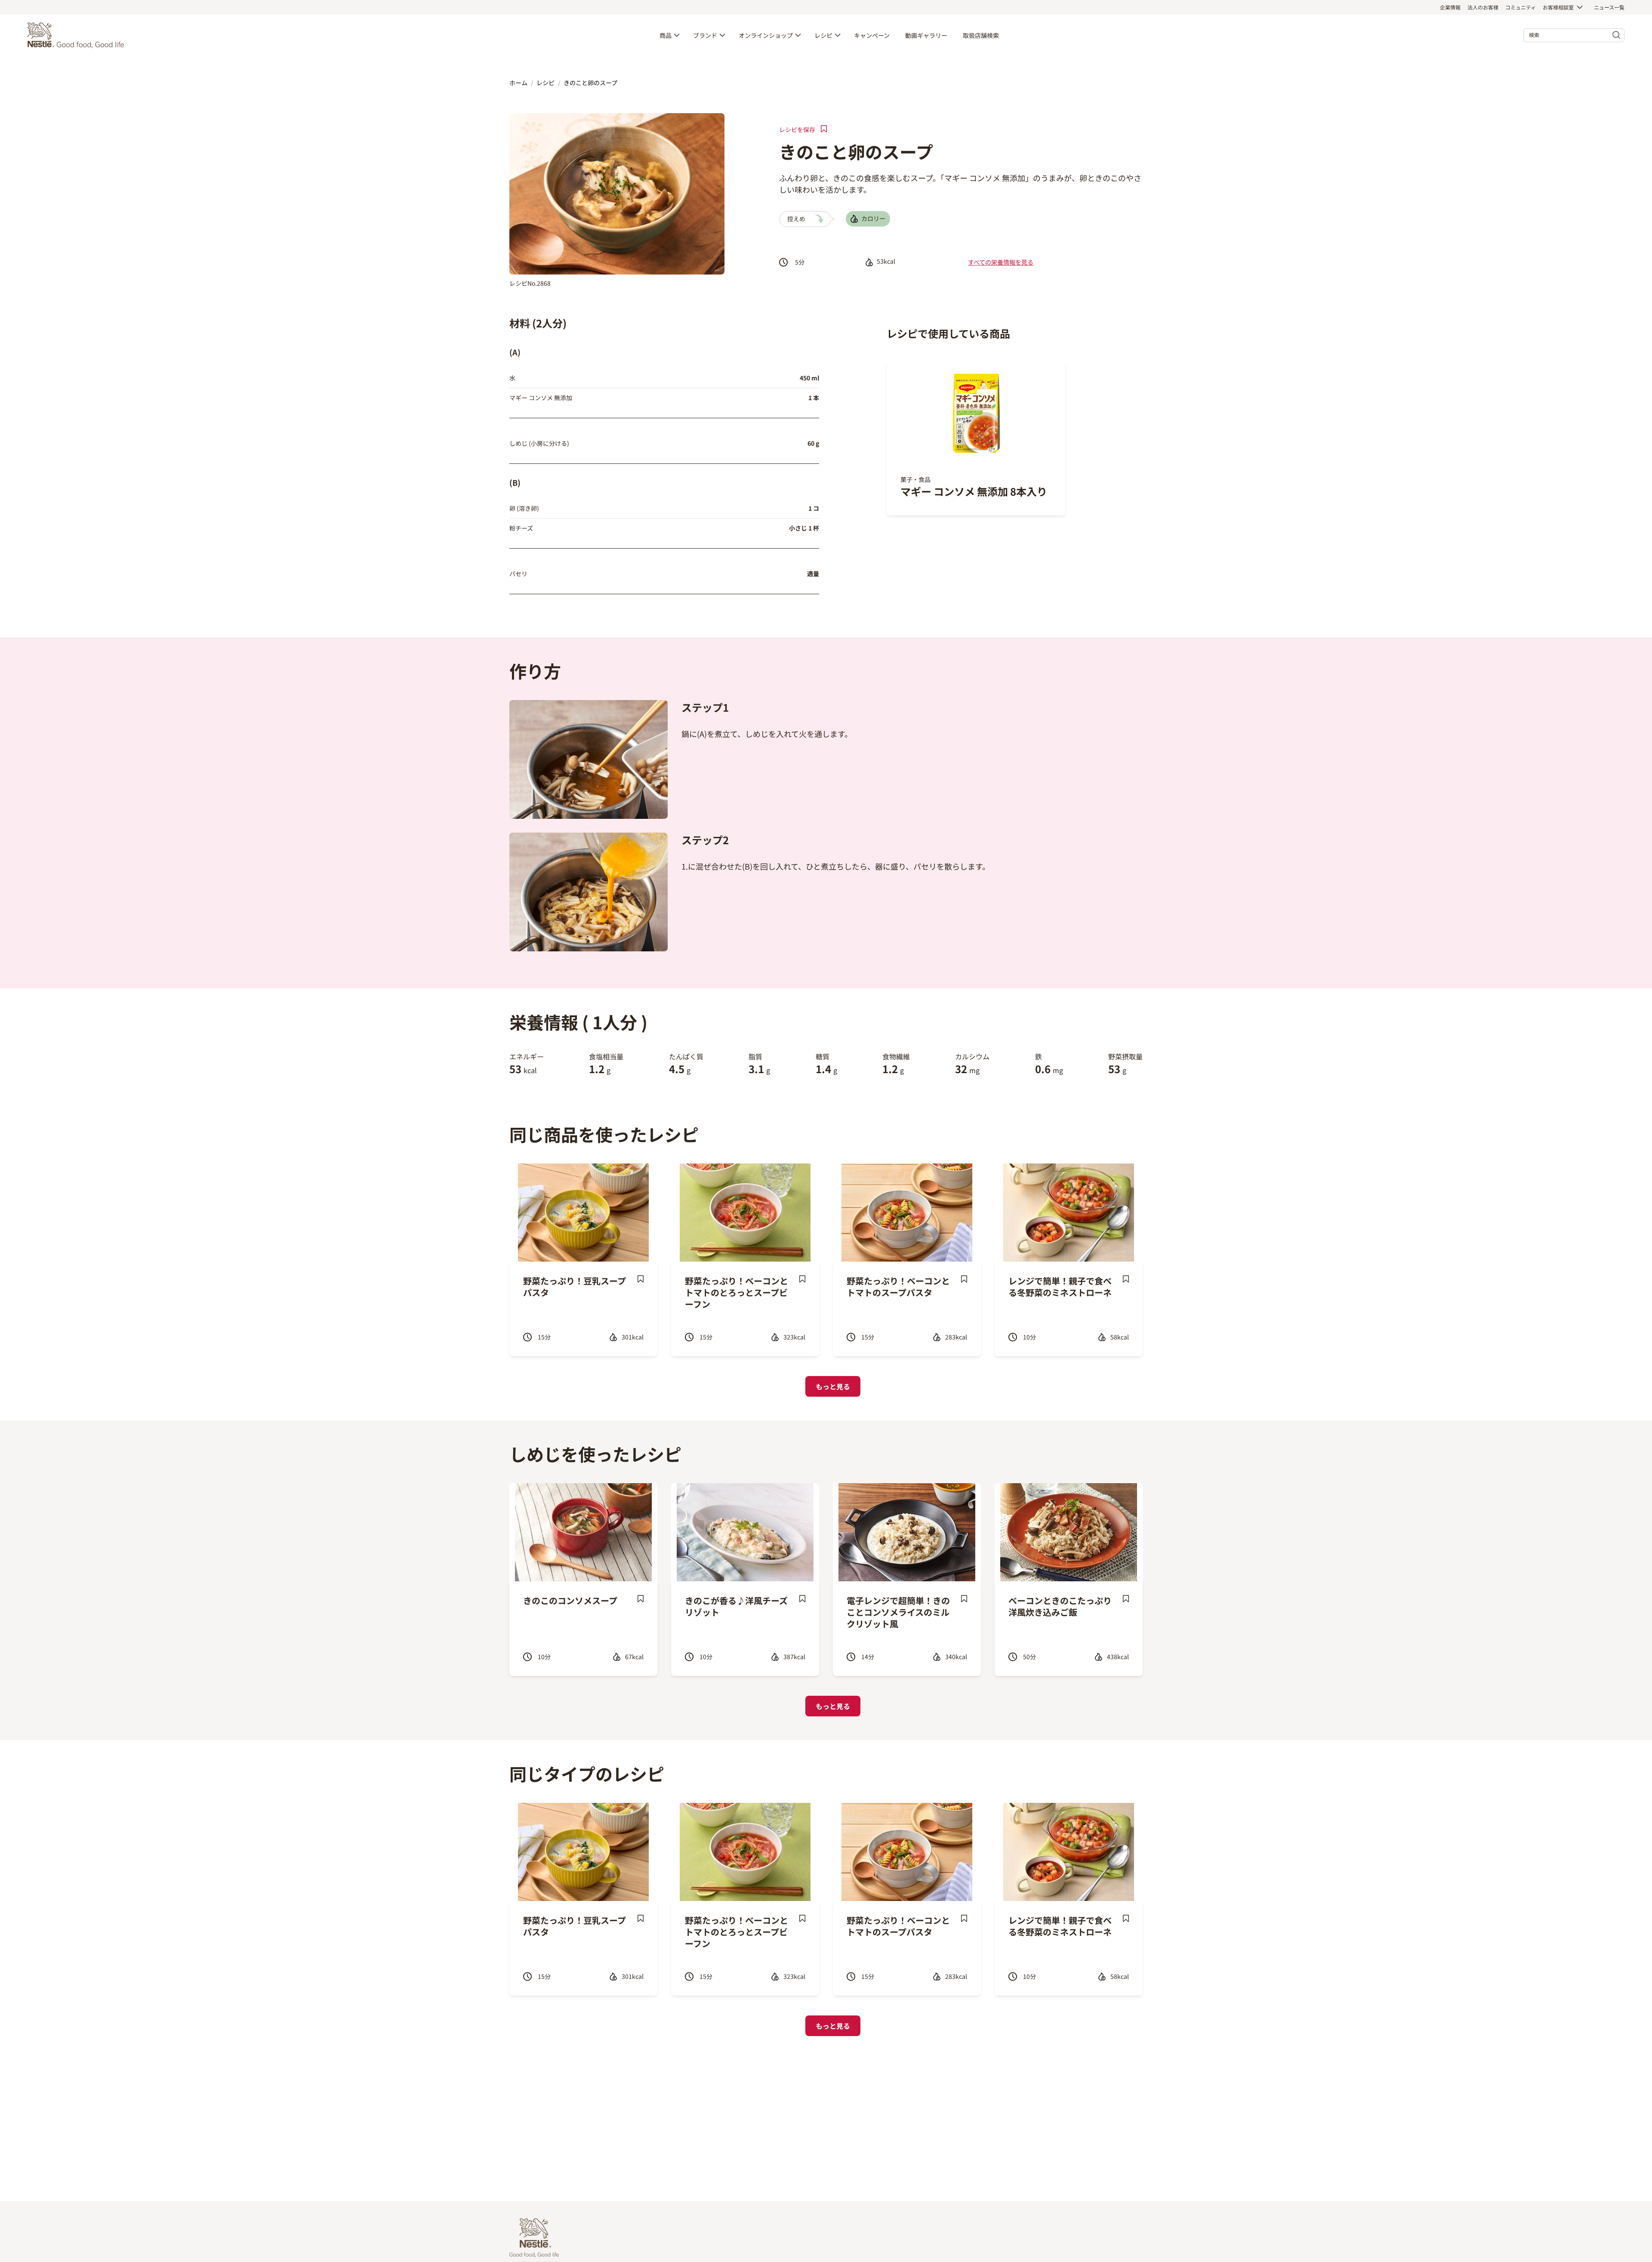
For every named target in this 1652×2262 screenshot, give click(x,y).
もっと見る (833, 1386)
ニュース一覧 (1609, 7)
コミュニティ (1521, 7)
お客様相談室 (1558, 7)
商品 (666, 35)
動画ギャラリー (926, 35)
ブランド (705, 35)
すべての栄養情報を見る (1001, 262)
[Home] (78, 35)
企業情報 (1450, 7)
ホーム (518, 83)
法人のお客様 (1483, 7)
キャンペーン (872, 35)
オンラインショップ (766, 35)
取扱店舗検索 (981, 35)
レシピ (823, 35)
